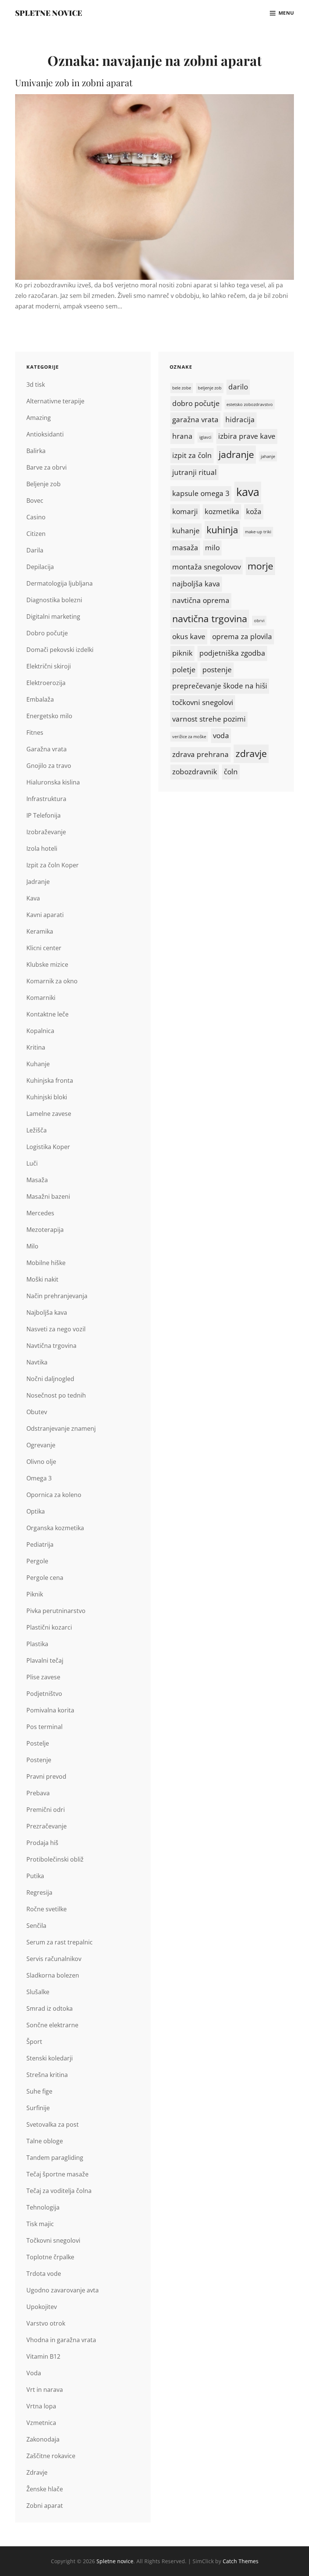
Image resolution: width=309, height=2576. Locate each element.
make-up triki (258, 532)
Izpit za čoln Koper (53, 865)
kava (248, 492)
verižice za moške (189, 737)
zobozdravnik (195, 772)
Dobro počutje (47, 633)
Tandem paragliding (55, 2158)
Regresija (39, 1892)
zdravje (251, 753)
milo (212, 548)
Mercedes (40, 1213)
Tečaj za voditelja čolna (59, 2191)
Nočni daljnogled (50, 1379)
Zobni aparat (45, 2506)
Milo (32, 1246)
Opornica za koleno (54, 1495)
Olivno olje (41, 1462)
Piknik (35, 1594)
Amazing (39, 418)
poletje (184, 670)
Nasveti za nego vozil (56, 1329)
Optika (36, 1511)
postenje (217, 670)
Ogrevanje (41, 1445)
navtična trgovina (210, 619)
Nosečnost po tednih (56, 1395)
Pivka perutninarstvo (56, 1611)
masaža (185, 548)
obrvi (259, 621)
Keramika (40, 931)
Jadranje (38, 882)
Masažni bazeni (48, 1196)
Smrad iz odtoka (50, 2008)
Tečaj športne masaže (57, 2174)
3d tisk (36, 385)
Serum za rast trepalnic (60, 1942)
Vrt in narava (45, 2390)
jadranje (236, 454)
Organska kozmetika (55, 1528)
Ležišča (37, 1130)
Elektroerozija (46, 683)
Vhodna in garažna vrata (61, 2340)
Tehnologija (43, 2207)
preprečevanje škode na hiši (220, 686)
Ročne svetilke (47, 1909)
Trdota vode (44, 2274)
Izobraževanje (46, 832)
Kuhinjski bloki (47, 1097)
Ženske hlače (45, 2489)
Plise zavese (43, 1677)
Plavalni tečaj (45, 1660)
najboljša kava (196, 584)
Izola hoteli (42, 848)
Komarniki (41, 998)
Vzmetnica (41, 2423)
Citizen (36, 534)
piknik (182, 653)
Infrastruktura (46, 799)
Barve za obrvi (47, 467)
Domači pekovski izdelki (60, 650)
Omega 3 (39, 1478)
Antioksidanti (45, 434)
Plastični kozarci (49, 1627)
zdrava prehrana (200, 754)
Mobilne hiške (46, 1263)
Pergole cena (45, 1578)
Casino (36, 517)
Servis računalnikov (54, 1959)
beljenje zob (210, 388)
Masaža (37, 1180)
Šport (34, 2042)
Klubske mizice (47, 964)
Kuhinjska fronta (50, 1080)
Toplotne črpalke (50, 2257)
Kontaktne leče (47, 1014)
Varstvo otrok (46, 2323)
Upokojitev (42, 2307)
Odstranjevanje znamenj (61, 1428)
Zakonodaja (43, 2439)
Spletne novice (49, 13)
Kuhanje (38, 1064)
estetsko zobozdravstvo (250, 404)
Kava (33, 898)
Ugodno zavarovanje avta (63, 2290)
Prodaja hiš (42, 1843)
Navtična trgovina (51, 1346)
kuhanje (186, 531)
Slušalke (38, 1992)
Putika (35, 1876)
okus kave (189, 636)
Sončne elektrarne (52, 2025)
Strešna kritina (47, 2075)
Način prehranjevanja (57, 1296)
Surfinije (38, 2108)
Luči (32, 1163)
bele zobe (182, 388)
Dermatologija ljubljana (60, 583)
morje (260, 566)
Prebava (38, 1793)
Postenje (39, 1760)
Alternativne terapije (55, 401)
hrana (182, 436)
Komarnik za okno (52, 981)
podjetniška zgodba (232, 653)
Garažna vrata (47, 749)
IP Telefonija (44, 815)
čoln (231, 772)
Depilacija (40, 567)
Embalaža (40, 699)
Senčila (36, 1926)
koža (254, 511)
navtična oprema (201, 600)
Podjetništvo (44, 1694)
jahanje (268, 456)
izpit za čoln (192, 455)
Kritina (36, 1047)
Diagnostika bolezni (54, 600)
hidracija (240, 420)
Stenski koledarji (50, 2058)
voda (221, 736)
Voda (34, 2373)
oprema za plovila (242, 636)
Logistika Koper (48, 1147)
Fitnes (35, 733)
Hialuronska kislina (53, 782)
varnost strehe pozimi (209, 719)
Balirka (36, 451)
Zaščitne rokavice (51, 2456)
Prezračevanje (47, 1826)
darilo (238, 387)
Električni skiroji (49, 666)
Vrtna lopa (41, 2406)
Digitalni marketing (53, 617)
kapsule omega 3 (201, 493)
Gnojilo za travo (49, 766)
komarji (185, 511)
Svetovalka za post (53, 2124)
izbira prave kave (247, 436)
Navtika (37, 1362)
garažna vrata (195, 420)
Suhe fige (39, 2091)
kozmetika (222, 511)
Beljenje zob (44, 484)
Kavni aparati (45, 915)
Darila (35, 550)
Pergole (37, 1561)
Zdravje (37, 2472)
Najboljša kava (47, 1312)
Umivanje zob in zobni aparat (74, 82)
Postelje (38, 1743)
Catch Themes (241, 2561)
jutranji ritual (194, 472)
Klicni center (44, 948)
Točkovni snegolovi (53, 2240)
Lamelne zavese (49, 1114)
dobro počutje (196, 403)
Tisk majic (40, 2224)
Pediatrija (40, 1544)
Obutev (37, 1412)
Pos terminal (44, 1727)
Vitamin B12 (43, 2356)
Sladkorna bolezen (53, 1975)
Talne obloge (45, 2141)
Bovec (35, 501)
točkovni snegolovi (203, 702)
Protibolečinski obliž (55, 1859)
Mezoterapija (45, 1230)
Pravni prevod (46, 1776)
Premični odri (46, 1810)
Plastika (37, 1644)
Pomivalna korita (50, 1710)
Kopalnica (40, 1031)
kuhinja (222, 530)
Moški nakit (42, 1279)
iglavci (205, 437)
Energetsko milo (49, 716)
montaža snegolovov (207, 567)
